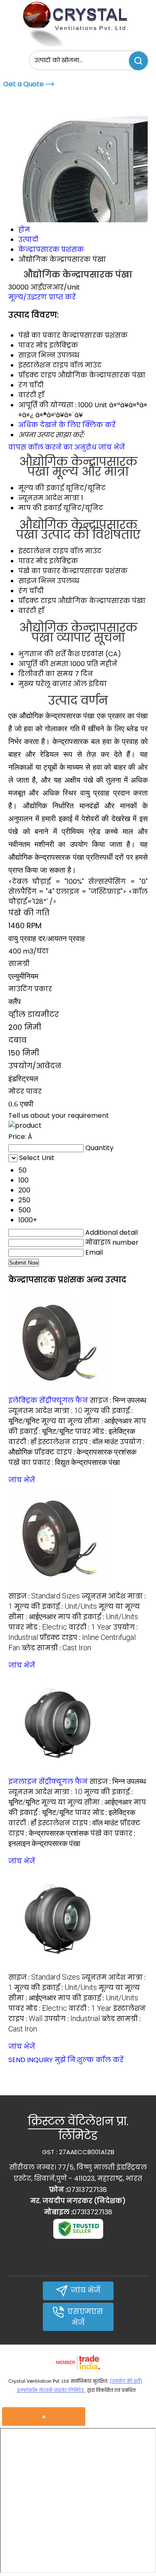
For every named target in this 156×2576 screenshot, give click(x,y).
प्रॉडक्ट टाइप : (85, 1452)
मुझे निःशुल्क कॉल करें (89, 2060)
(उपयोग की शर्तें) (126, 2381)
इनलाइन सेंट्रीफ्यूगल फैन (48, 1782)
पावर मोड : (105, 1432)
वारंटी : (22, 1442)
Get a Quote (24, 84)
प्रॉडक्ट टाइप (37, 601)
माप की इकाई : (98, 1617)
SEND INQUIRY (31, 2060)
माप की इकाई (40, 508)
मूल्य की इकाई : (56, 1607)
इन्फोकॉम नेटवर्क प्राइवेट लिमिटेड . (51, 2390)
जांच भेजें (111, 447)
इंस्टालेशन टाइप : (78, 1442)
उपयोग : (72, 2019)
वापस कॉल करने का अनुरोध (52, 447)
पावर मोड (33, 561)
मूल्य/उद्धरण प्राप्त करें (42, 297)
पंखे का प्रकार (39, 571)
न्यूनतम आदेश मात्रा (49, 498)
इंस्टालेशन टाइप (43, 551)
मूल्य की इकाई (41, 488)
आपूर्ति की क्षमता (43, 664)
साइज (27, 581)
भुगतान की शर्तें (42, 654)
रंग (23, 591)
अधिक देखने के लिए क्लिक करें (67, 425)
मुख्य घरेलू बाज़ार (45, 684)
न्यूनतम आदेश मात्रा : (45, 1411)
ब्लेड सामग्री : (56, 1648)
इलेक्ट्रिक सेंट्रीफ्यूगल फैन (48, 1400)
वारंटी (27, 611)
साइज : (118, 1400)
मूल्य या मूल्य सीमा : (87, 1421)
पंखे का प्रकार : (64, 1463)
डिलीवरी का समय (46, 674)
